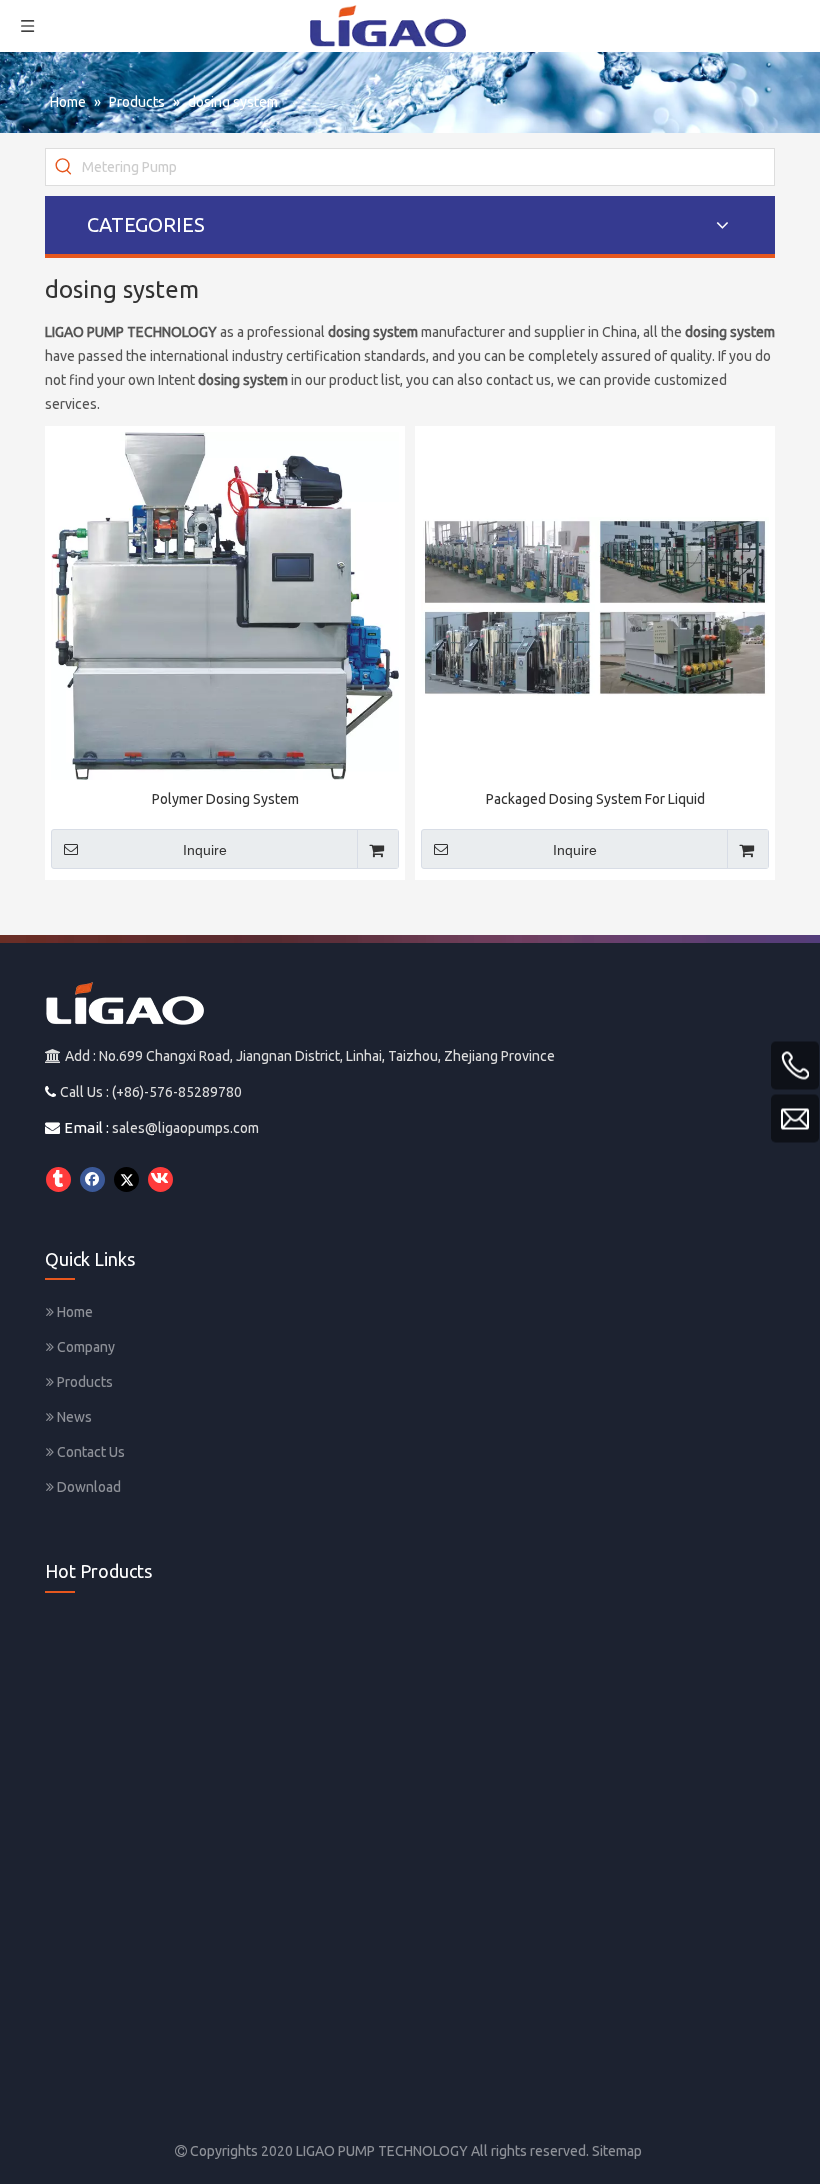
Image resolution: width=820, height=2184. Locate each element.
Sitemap (617, 2151)
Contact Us (89, 1452)
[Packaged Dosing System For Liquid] (595, 605)
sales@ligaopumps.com (185, 1128)
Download (87, 1487)
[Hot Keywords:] (64, 167)
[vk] (160, 1179)
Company (84, 1347)
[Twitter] (126, 1179)
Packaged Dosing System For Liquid (595, 799)
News (73, 1417)
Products (83, 1382)
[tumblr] (58, 1179)
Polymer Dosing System (225, 799)
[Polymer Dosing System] (225, 605)
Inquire (205, 850)
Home (73, 1312)
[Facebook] (92, 1179)
